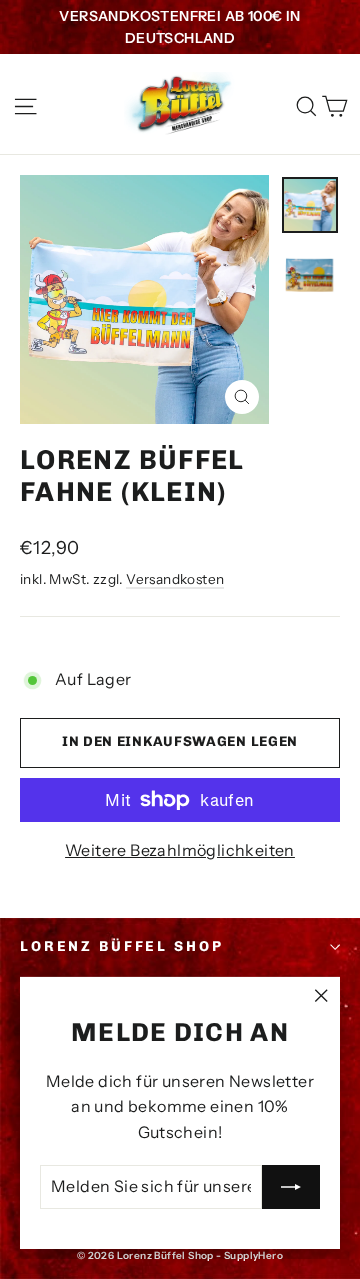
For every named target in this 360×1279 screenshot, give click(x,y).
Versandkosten (175, 579)
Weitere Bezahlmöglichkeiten (180, 850)
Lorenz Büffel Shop (121, 946)
